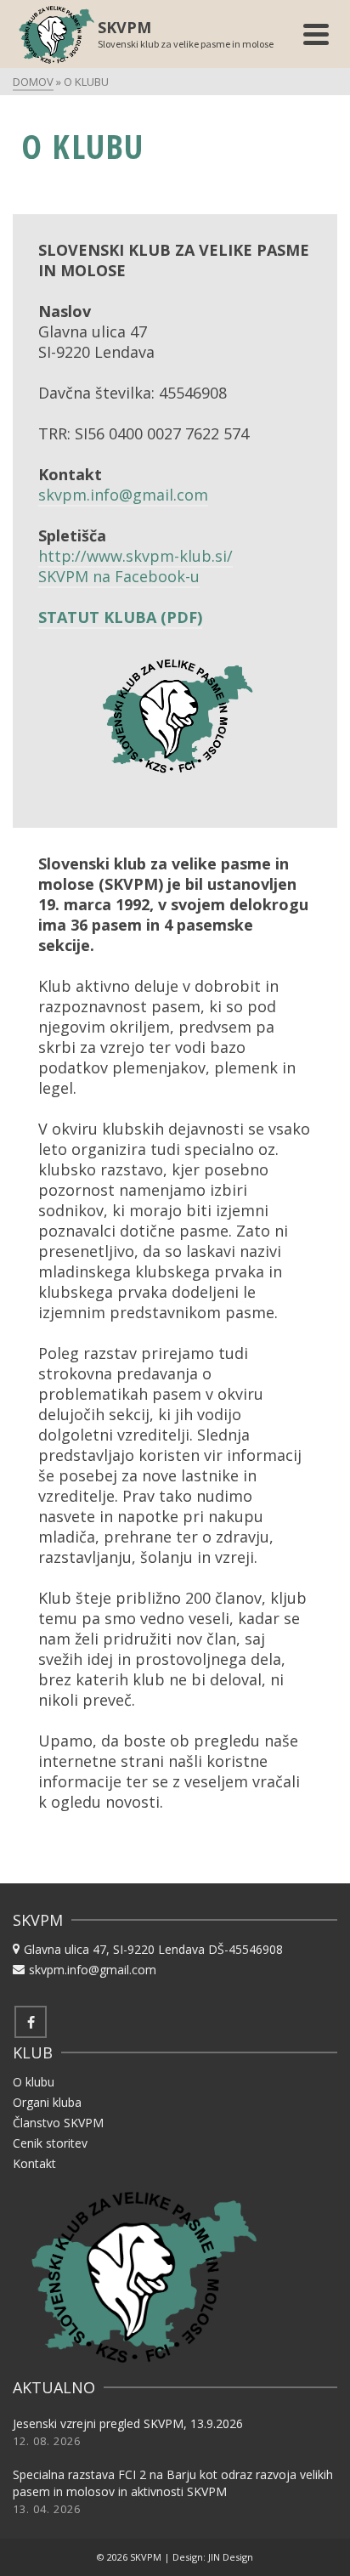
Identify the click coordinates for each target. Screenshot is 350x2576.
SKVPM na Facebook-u (119, 576)
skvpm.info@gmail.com (123, 495)
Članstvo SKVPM (58, 2123)
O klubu (34, 2082)
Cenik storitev (50, 2143)
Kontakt (34, 2163)
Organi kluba (47, 2102)
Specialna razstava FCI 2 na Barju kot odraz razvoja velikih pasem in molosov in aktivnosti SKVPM (173, 2483)
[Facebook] (31, 2022)
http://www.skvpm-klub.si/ (135, 556)
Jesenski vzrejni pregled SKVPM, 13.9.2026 (128, 2423)
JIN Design (231, 2557)
